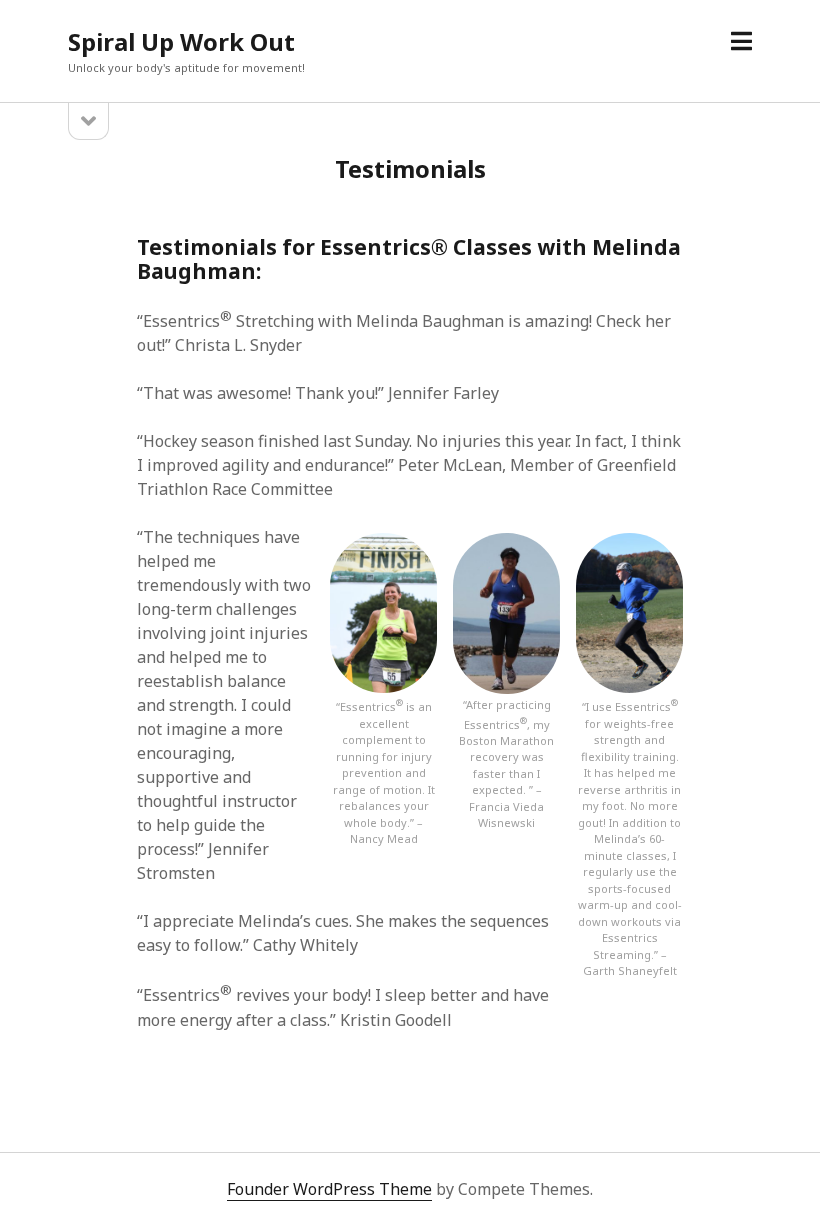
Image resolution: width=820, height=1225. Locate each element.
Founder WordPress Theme (329, 1189)
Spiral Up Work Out (181, 41)
